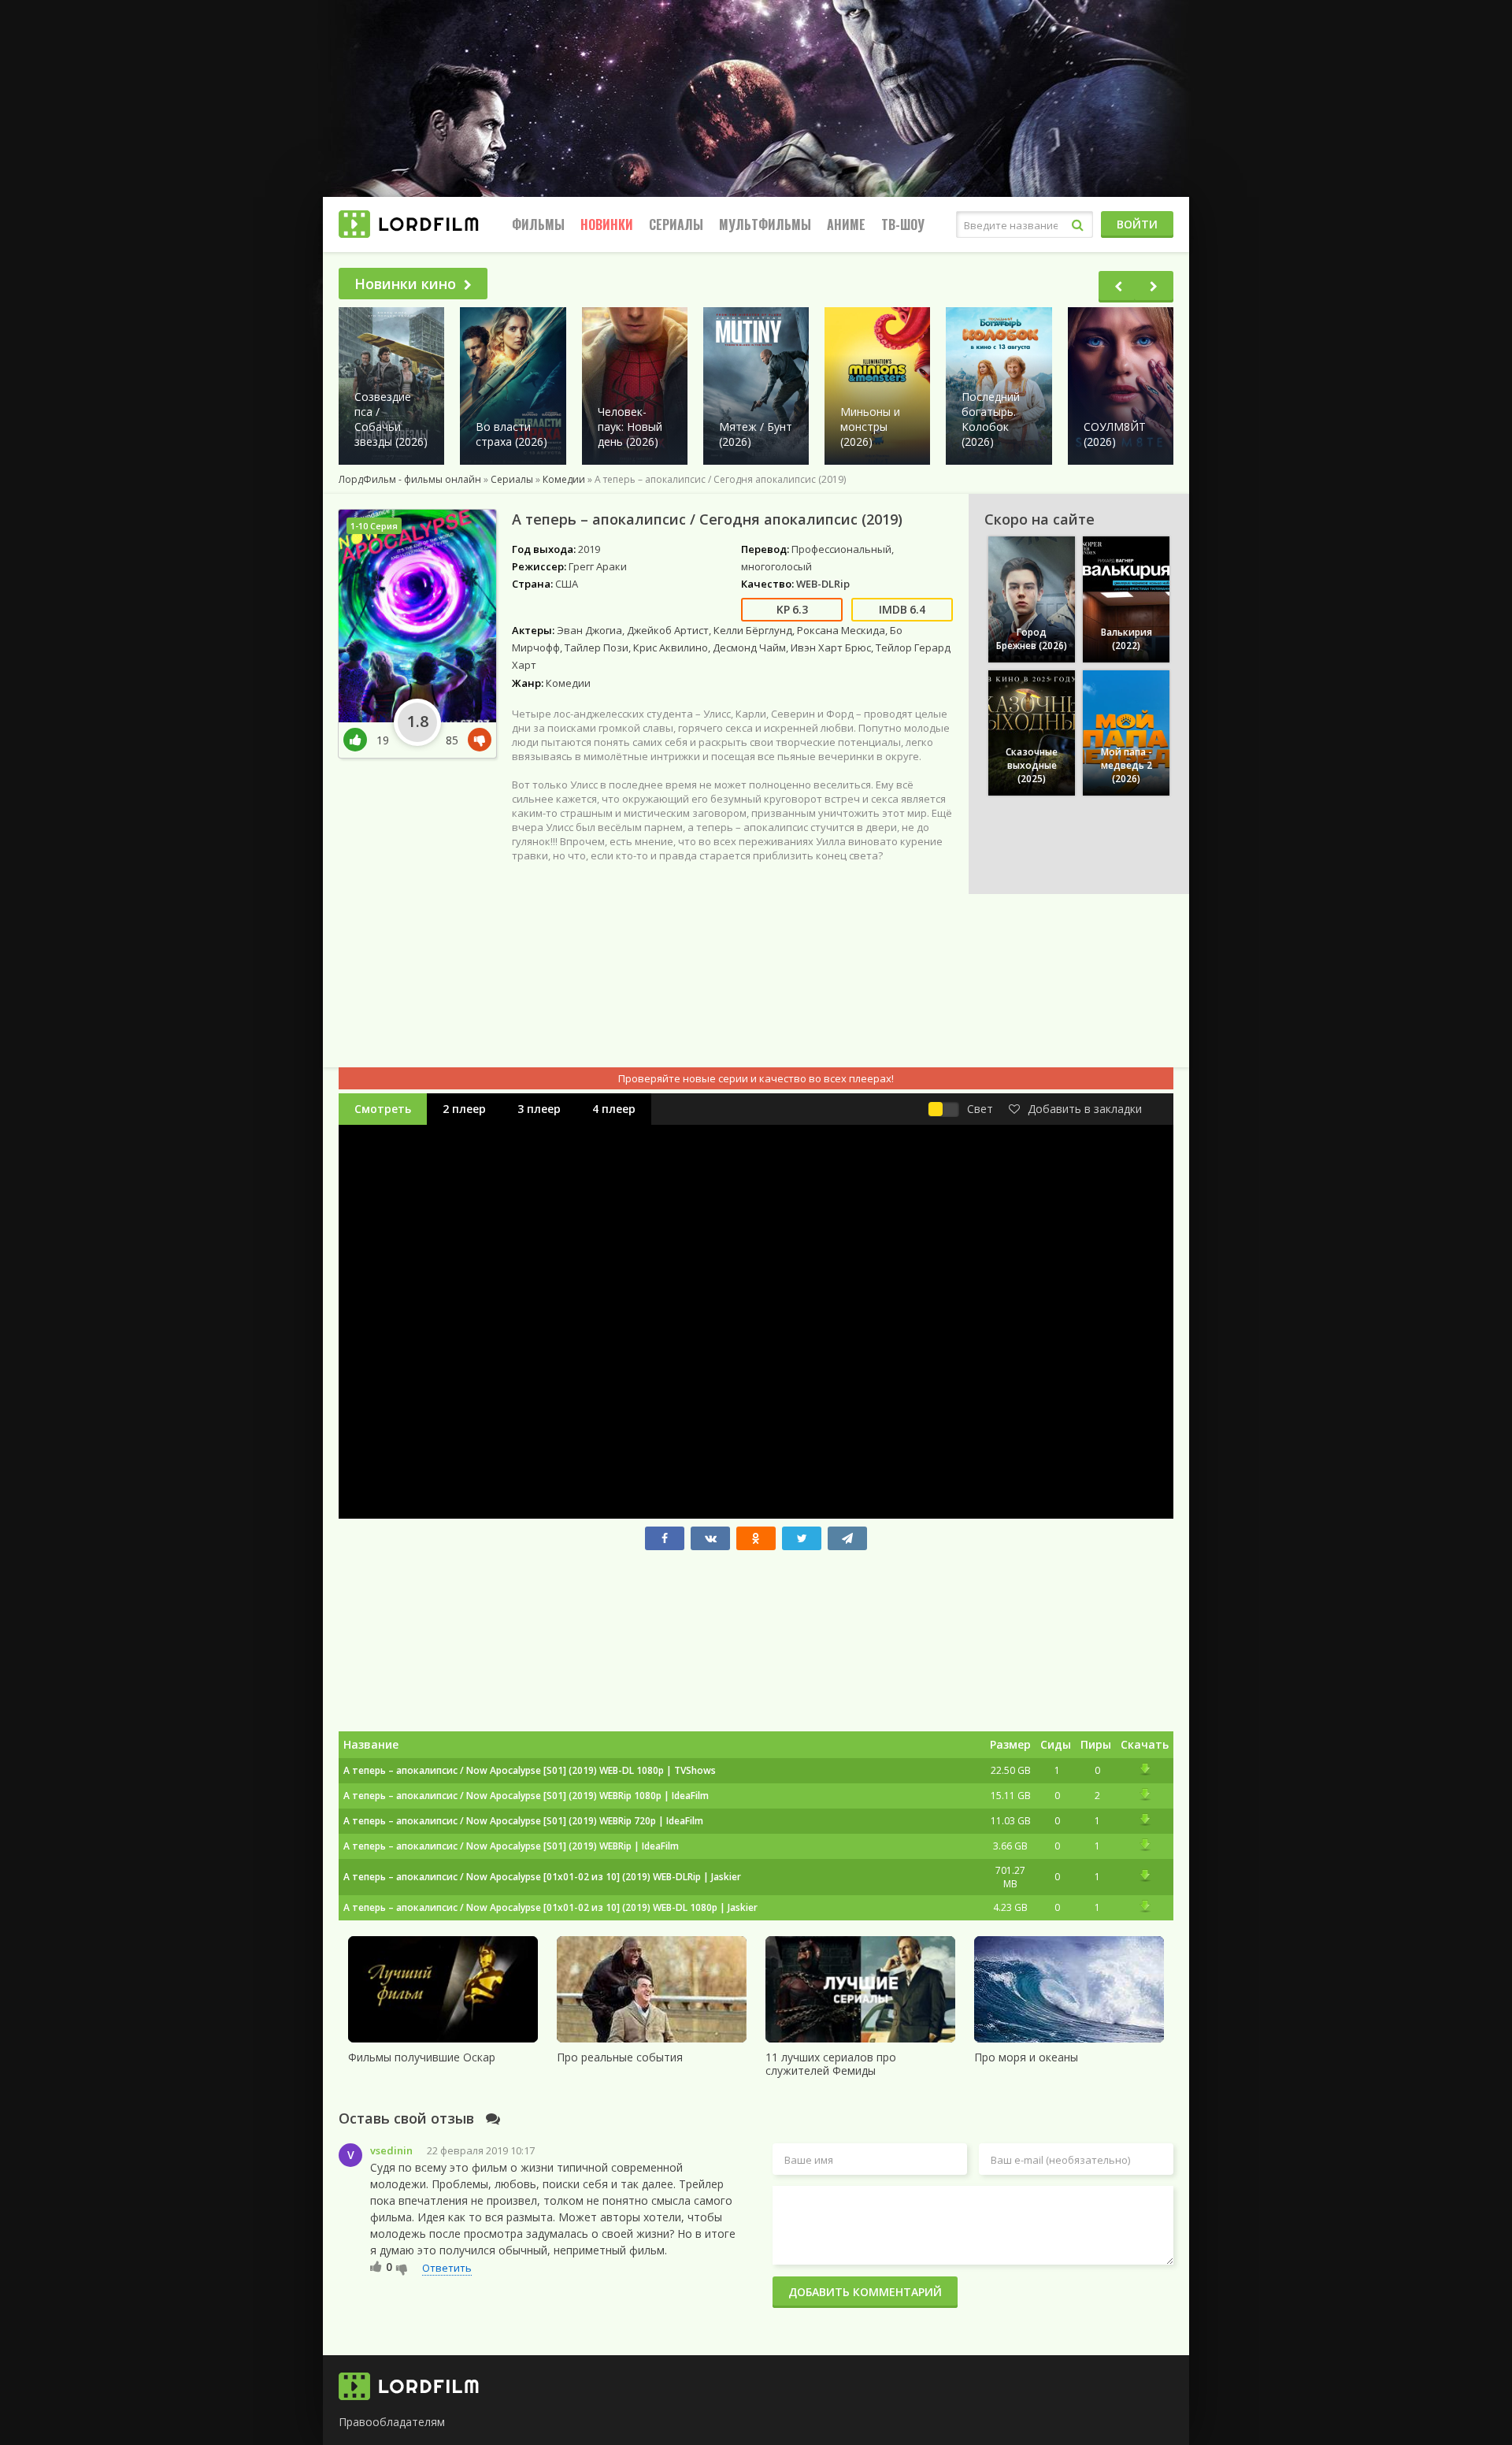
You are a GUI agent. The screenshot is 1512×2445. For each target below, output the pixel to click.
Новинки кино (405, 284)
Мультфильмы (765, 224)
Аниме (846, 224)
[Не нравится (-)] (402, 2269)
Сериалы (676, 224)
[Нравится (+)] (376, 2266)
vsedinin (391, 2150)
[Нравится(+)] (360, 740)
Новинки (607, 224)
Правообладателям (392, 2422)
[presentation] (1118, 287)
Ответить (447, 2268)
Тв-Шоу (903, 224)
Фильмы (538, 224)
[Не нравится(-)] (476, 740)
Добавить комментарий (865, 2292)
